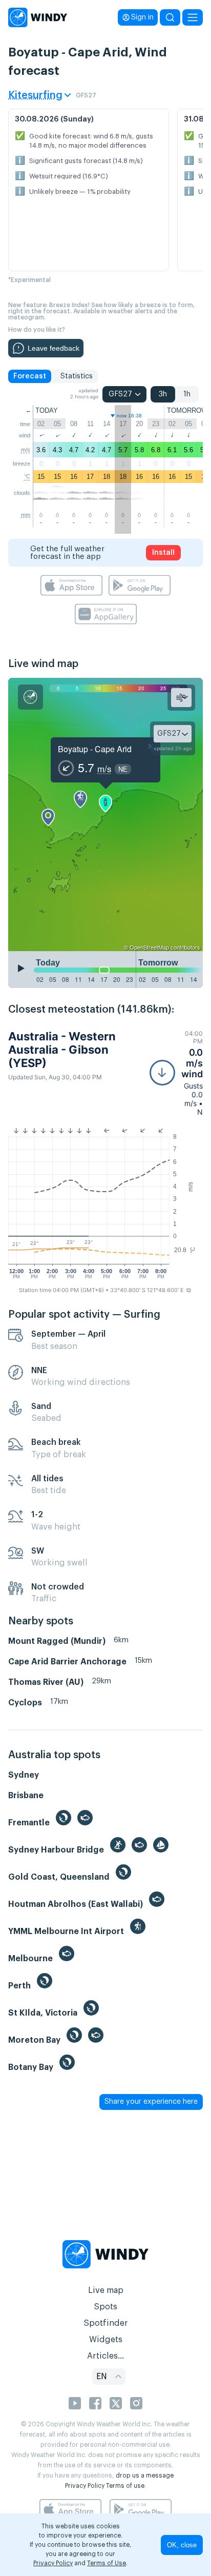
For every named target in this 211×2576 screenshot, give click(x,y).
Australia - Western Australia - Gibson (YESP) (62, 1050)
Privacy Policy (85, 2486)
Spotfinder (106, 2323)
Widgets (106, 2340)
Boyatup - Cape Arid (95, 749)
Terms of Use (107, 2563)
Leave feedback (54, 348)
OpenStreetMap (149, 947)
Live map (106, 2290)
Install (163, 553)
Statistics (77, 376)
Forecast (30, 376)
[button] (176, 1073)
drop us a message (145, 2476)
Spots (105, 2307)
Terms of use (125, 2486)
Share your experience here (151, 2102)
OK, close (182, 2545)
